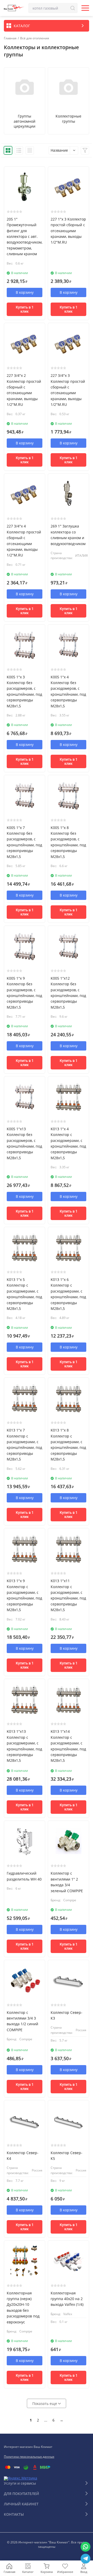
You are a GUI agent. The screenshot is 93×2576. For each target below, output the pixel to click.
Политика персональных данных (29, 2457)
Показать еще (45, 2403)
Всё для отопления (35, 38)
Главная (10, 38)
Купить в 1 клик (25, 309)
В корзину (25, 292)
